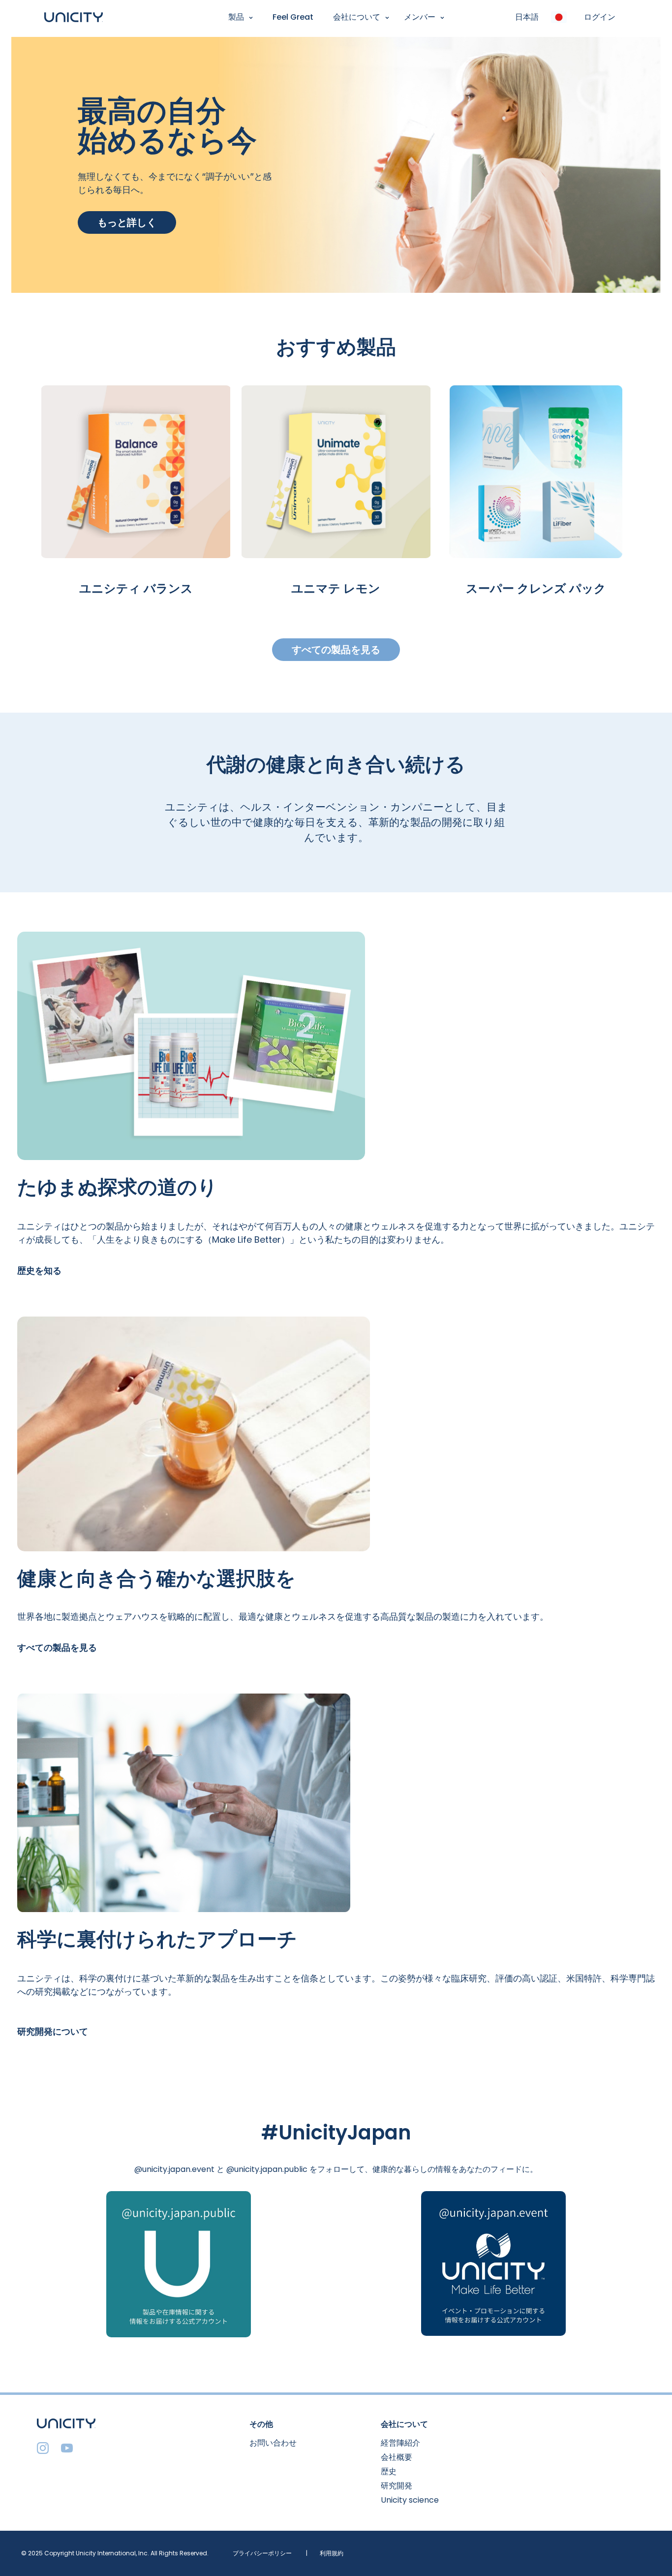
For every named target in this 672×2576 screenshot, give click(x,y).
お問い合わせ (273, 2443)
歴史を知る (39, 1271)
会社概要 (397, 2457)
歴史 (389, 2471)
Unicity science (410, 2500)
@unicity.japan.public (267, 2169)
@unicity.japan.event (174, 2169)
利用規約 (332, 2553)
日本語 (527, 17)
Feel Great (293, 17)
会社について (357, 17)
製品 (236, 17)
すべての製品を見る (336, 650)
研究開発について (53, 2031)
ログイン (600, 17)
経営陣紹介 (400, 2443)
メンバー (420, 17)
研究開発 (397, 2486)
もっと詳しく (127, 222)
